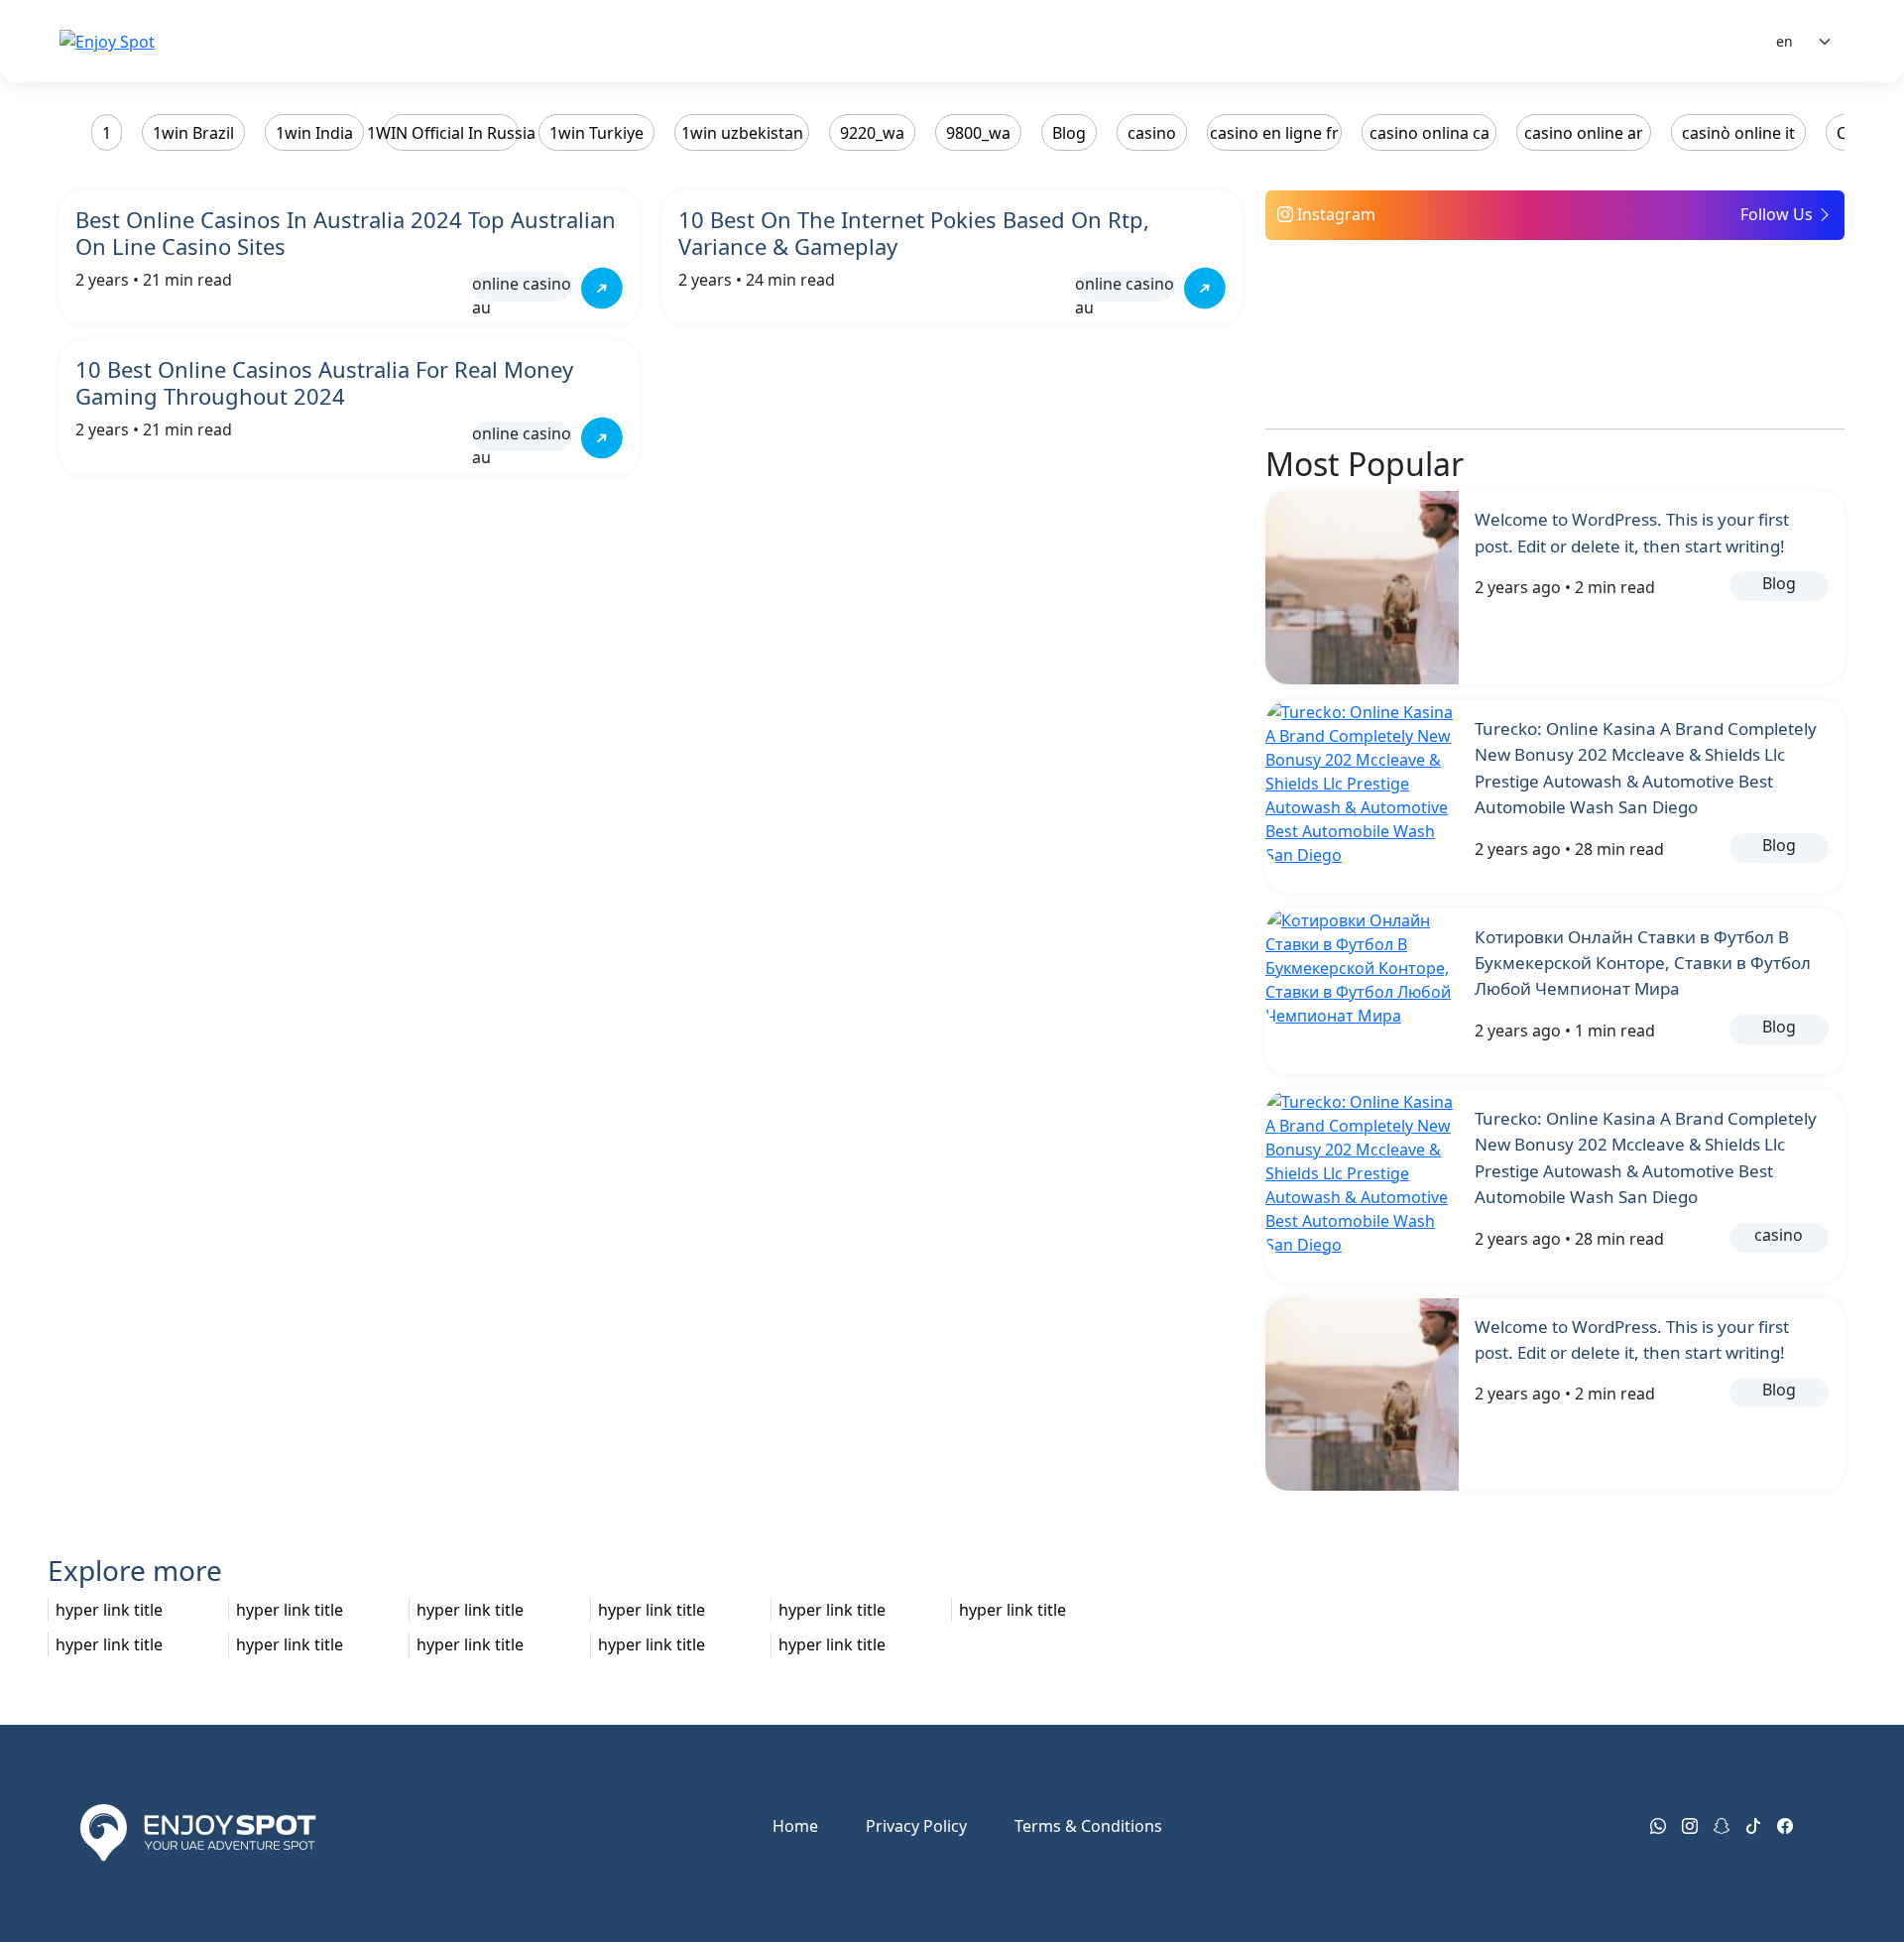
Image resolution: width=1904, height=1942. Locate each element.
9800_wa (978, 133)
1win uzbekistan (742, 133)
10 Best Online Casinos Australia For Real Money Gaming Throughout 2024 (324, 382)
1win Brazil (193, 133)
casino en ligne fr (1274, 133)
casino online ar (1584, 133)
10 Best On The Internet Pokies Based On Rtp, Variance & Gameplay (914, 233)
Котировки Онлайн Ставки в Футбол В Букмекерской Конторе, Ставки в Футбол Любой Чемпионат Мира (1643, 963)
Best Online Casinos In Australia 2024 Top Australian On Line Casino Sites (346, 233)
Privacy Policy (916, 1826)
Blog (1069, 133)
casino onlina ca (1429, 133)
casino (1152, 133)
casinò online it (1738, 133)
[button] (1555, 215)
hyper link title (109, 1610)
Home (795, 1826)
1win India (314, 133)
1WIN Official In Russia (451, 133)
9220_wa (872, 133)
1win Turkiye (596, 133)
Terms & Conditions (1088, 1826)
